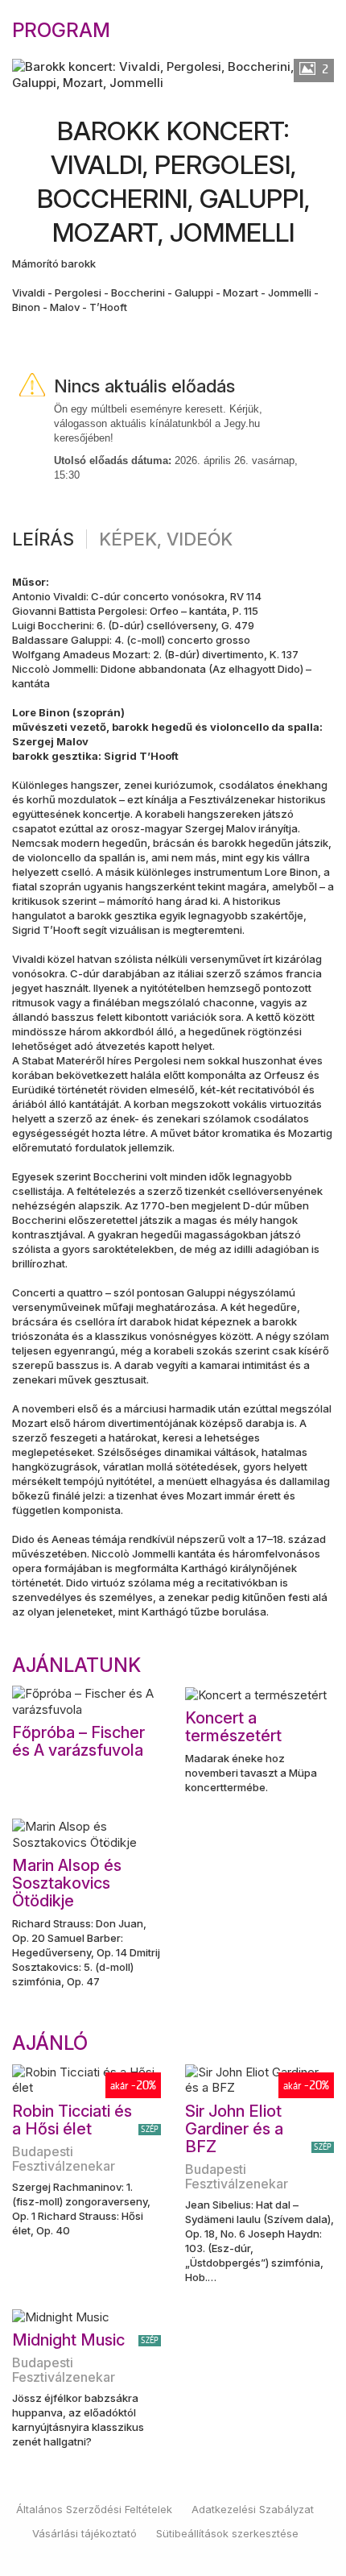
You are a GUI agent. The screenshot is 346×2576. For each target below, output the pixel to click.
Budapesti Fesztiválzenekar (64, 2159)
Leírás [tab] (43, 539)
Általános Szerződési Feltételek (94, 2509)
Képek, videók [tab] (166, 539)
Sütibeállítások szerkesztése (227, 2533)
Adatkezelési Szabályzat (253, 2509)
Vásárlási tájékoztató (84, 2533)
